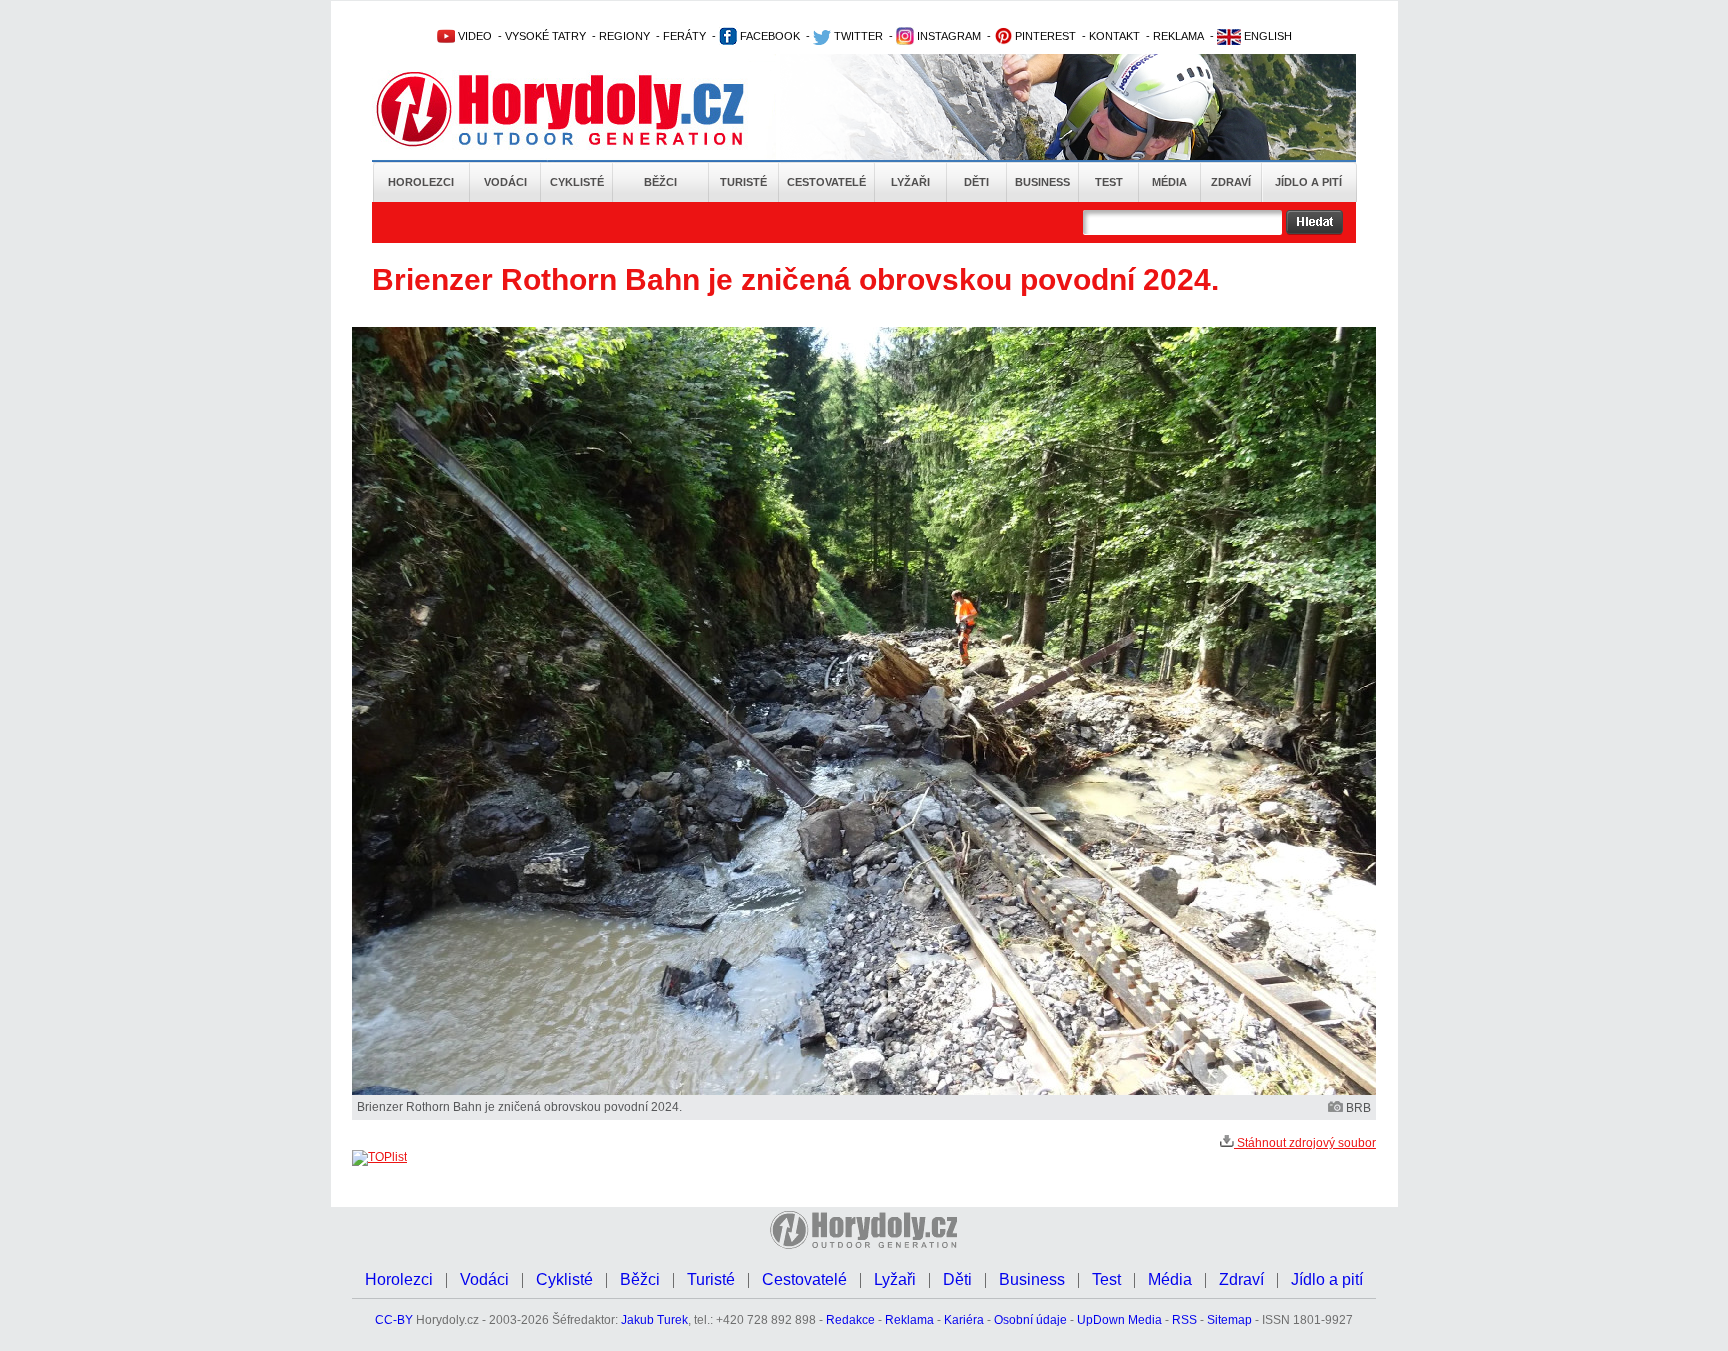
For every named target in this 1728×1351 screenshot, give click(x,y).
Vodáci (505, 182)
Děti (976, 182)
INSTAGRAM (947, 36)
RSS (1184, 1320)
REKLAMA (1178, 36)
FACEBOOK (768, 36)
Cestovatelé (826, 182)
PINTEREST (1044, 36)
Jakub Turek (654, 1320)
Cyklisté (577, 182)
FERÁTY (684, 36)
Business (1042, 182)
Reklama (909, 1320)
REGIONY (624, 36)
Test (1109, 182)
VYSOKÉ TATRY (545, 36)
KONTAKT (1114, 36)
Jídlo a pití (1308, 182)
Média (1169, 182)
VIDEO (473, 36)
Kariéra (964, 1320)
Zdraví (1231, 182)
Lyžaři (910, 182)
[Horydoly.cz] (584, 109)
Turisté (743, 182)
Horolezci (421, 182)
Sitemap (1229, 1320)
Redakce (850, 1320)
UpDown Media (1119, 1320)
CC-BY (394, 1320)
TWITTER (857, 36)
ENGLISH (1266, 36)
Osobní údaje (1030, 1320)
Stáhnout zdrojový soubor (1305, 1143)
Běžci (660, 182)
